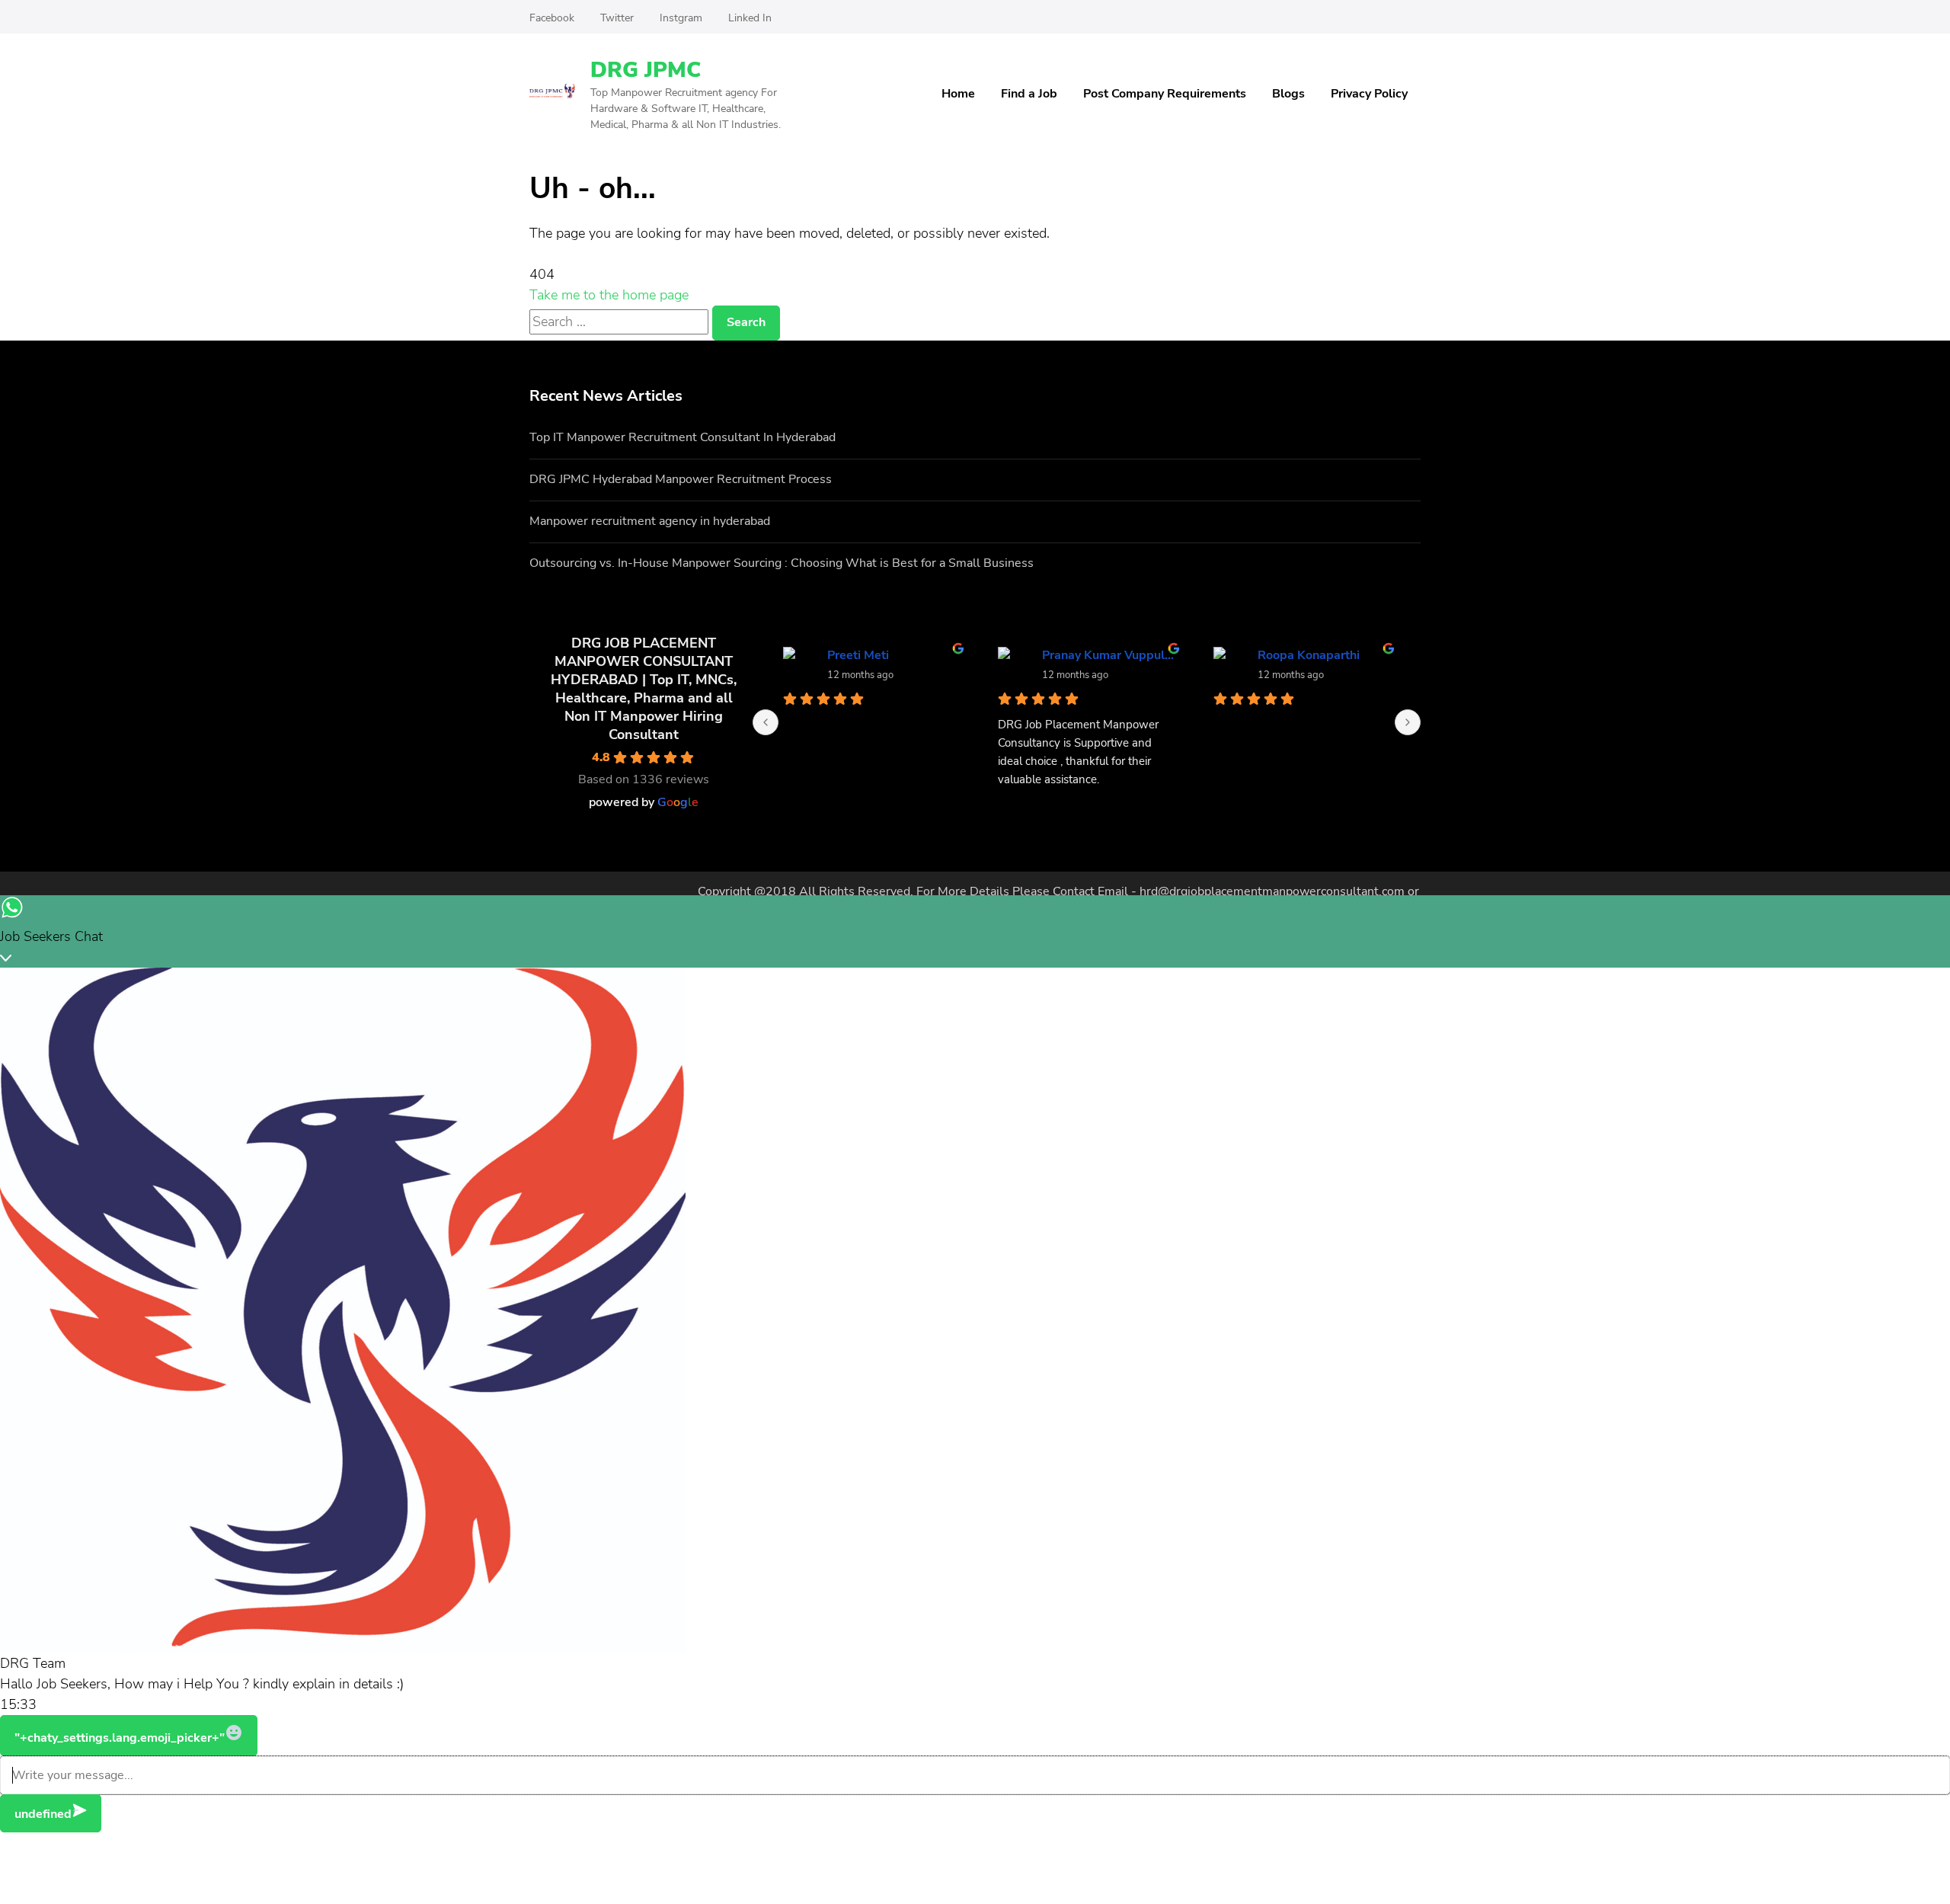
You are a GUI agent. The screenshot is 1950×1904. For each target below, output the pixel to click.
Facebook (552, 18)
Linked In (750, 18)
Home (958, 94)
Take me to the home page (609, 295)
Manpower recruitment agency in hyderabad (650, 521)
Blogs (1288, 94)
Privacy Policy (1369, 94)
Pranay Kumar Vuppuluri (1109, 655)
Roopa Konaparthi (1309, 655)
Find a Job (1029, 94)
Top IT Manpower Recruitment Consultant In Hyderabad (682, 437)
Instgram (681, 18)
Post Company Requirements (1165, 94)
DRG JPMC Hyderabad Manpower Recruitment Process (681, 479)
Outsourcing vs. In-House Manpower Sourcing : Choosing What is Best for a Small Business (782, 563)
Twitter (617, 18)
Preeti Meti (858, 655)
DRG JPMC (646, 70)
